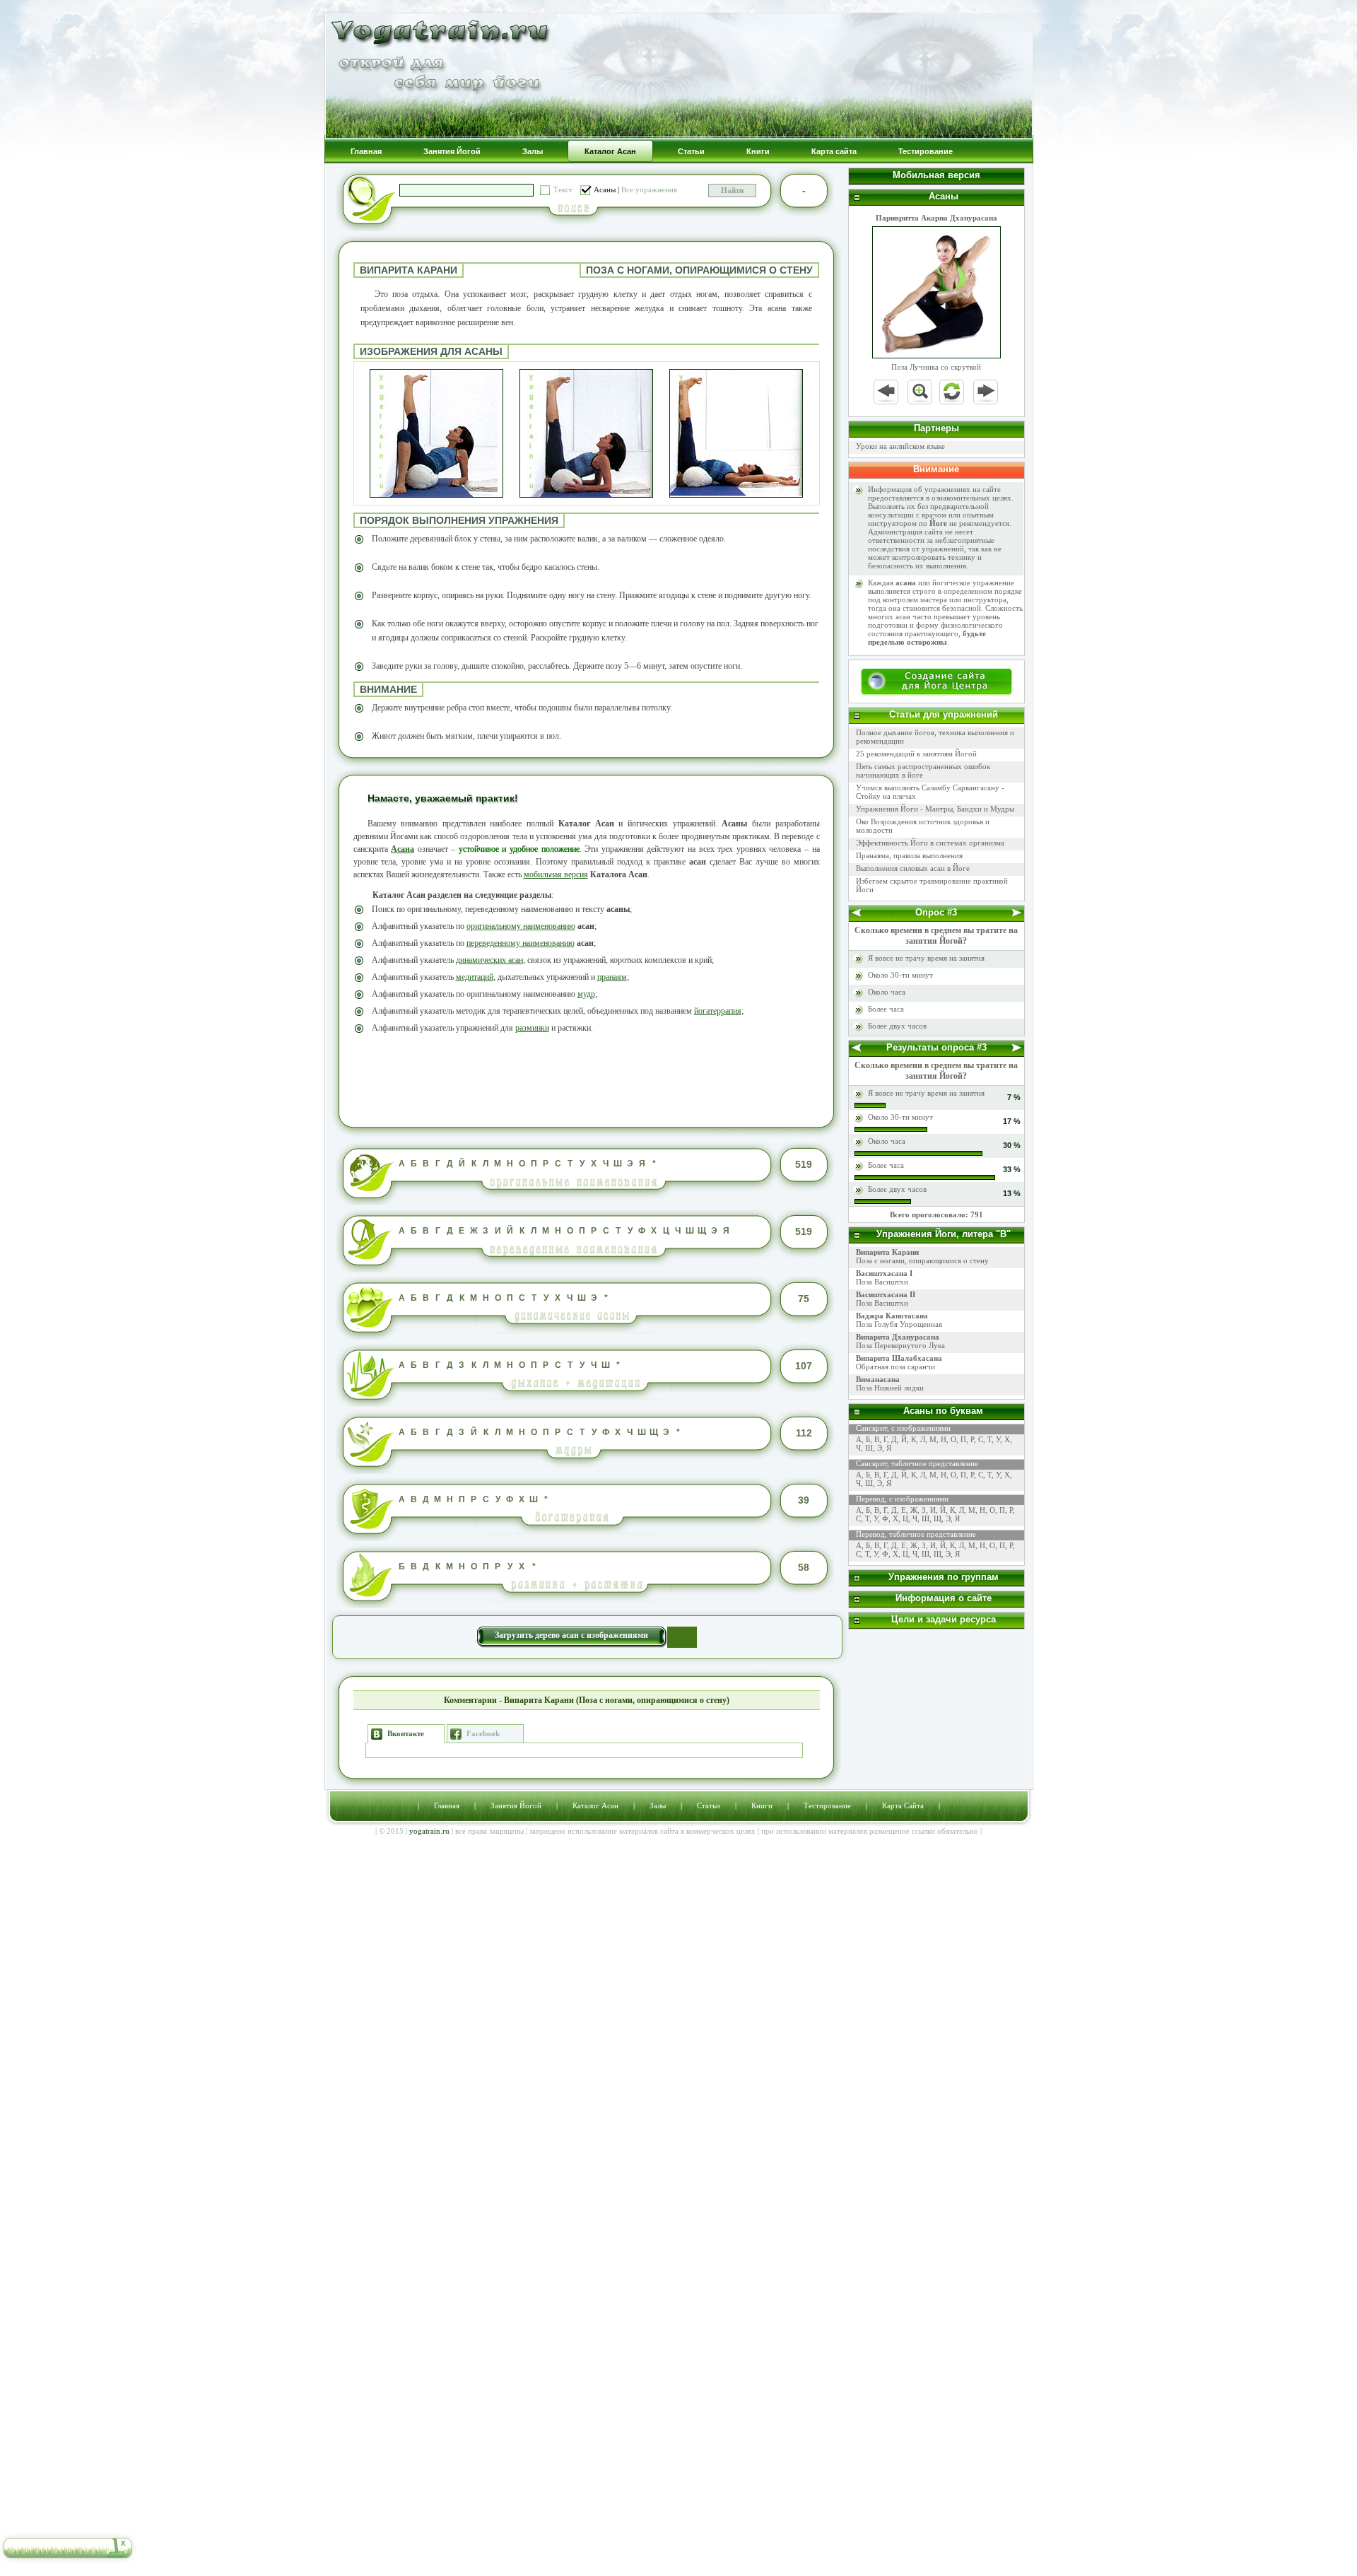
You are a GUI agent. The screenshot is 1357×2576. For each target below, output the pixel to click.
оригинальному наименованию (521, 926)
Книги (762, 1805)
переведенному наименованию (521, 943)
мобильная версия (556, 874)
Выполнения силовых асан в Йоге (913, 868)
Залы (658, 1805)
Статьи (709, 1805)
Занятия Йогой (516, 1805)
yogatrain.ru (429, 1831)
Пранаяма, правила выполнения (909, 855)
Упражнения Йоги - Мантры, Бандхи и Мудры (935, 809)
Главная (447, 1805)
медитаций (475, 977)
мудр (586, 994)
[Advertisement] (587, 1079)
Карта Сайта (903, 1805)
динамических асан (489, 960)
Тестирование (827, 1805)
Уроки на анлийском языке (900, 446)
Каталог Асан (595, 1805)
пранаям (612, 977)
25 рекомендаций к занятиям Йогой (916, 754)
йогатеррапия (718, 1011)
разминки (532, 1028)
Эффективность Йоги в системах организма (930, 843)
